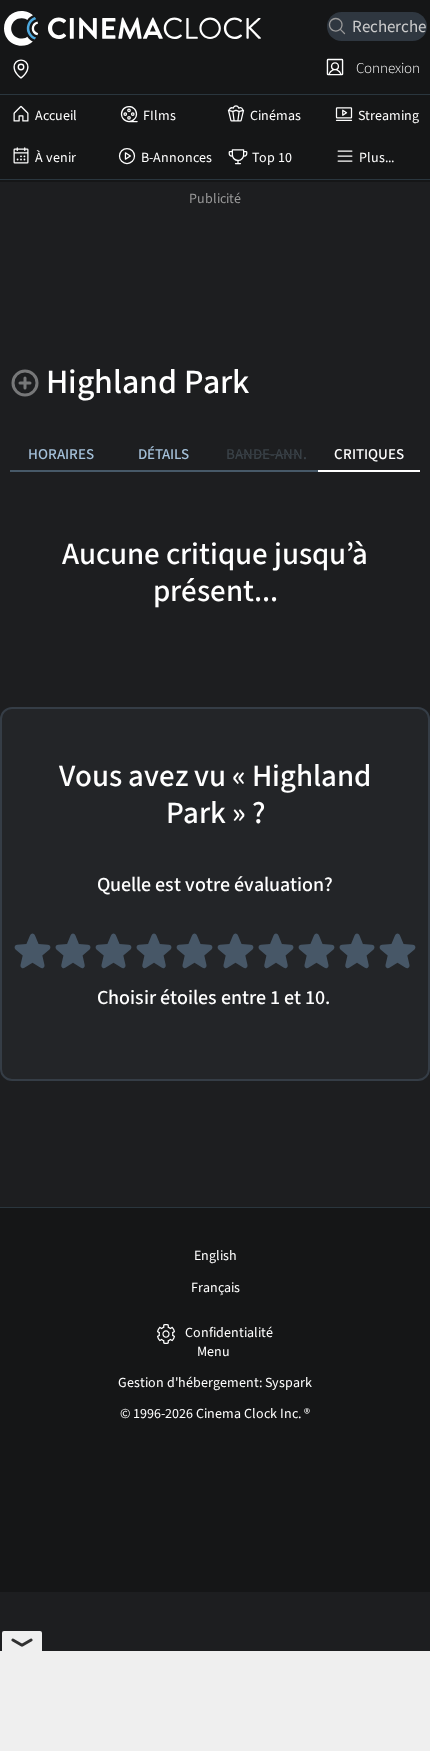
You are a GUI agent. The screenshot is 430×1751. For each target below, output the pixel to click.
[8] (316, 956)
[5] (194, 956)
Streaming (388, 116)
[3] (113, 956)
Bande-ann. (266, 454)
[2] (73, 956)
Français (215, 1288)
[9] (357, 956)
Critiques (369, 454)
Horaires (61, 454)
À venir (55, 158)
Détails (163, 454)
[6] (235, 956)
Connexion (385, 68)
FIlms (159, 116)
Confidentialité (229, 1333)
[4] (154, 956)
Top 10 (272, 158)
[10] (397, 956)
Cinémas (275, 116)
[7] (276, 956)
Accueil (56, 116)
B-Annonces (176, 158)
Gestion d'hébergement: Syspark (215, 1383)
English (215, 1256)
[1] (32, 956)
